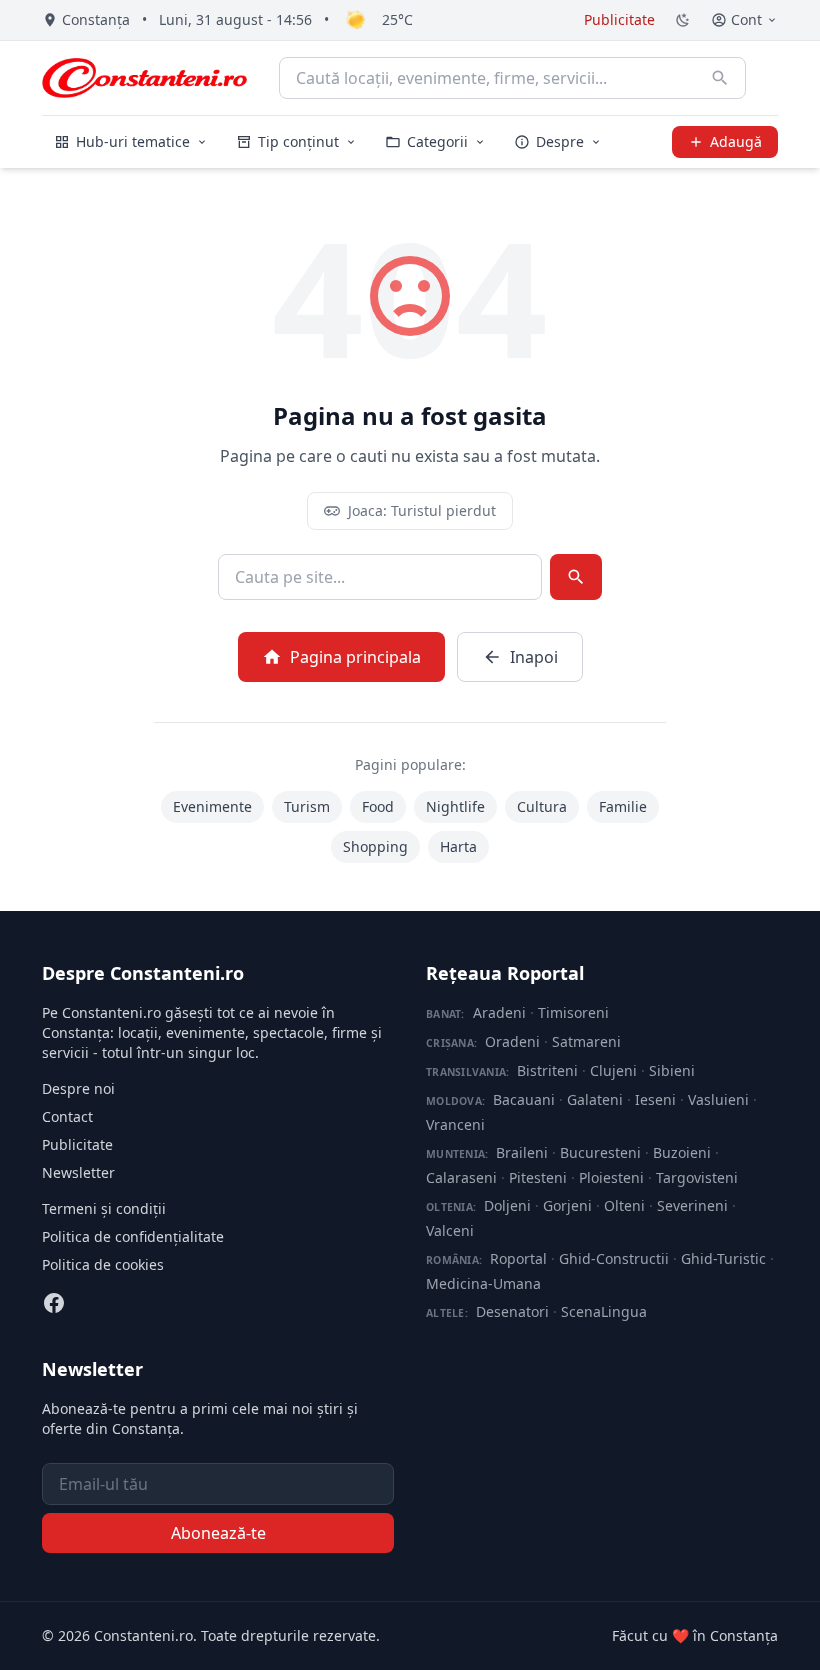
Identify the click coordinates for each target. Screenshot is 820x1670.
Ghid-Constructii (614, 1258)
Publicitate (619, 19)
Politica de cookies (103, 1264)
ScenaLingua (604, 1311)
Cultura (542, 806)
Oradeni (512, 1041)
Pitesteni (538, 1177)
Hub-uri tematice (133, 141)
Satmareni (586, 1041)
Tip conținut (298, 141)
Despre (560, 141)
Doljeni (507, 1205)
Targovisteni (697, 1177)
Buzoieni (682, 1152)
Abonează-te (218, 1533)
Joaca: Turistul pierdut (422, 510)
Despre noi (78, 1088)
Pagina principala (355, 657)
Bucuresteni (600, 1152)
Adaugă (736, 141)
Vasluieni (718, 1099)
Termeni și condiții (104, 1208)
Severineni (692, 1205)
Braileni (522, 1152)
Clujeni (613, 1070)
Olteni (624, 1205)
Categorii (437, 141)
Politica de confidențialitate (133, 1236)
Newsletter (78, 1172)
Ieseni (655, 1099)
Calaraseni (461, 1177)
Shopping (375, 846)
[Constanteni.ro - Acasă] (144, 78)
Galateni (595, 1099)
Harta (458, 846)
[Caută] (720, 78)
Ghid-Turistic (723, 1258)
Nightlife (455, 806)
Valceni (450, 1230)
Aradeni (499, 1012)
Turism (307, 806)
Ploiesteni (611, 1177)
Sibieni (672, 1070)
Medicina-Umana (483, 1283)
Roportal (518, 1258)
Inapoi (534, 657)
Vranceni (455, 1124)
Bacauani (524, 1099)
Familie (623, 806)
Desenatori (512, 1311)
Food (378, 806)
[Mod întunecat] (683, 20)
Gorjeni (567, 1205)
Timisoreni (573, 1012)
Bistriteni (547, 1070)
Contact (67, 1116)
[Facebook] (54, 1303)
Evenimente (212, 806)
